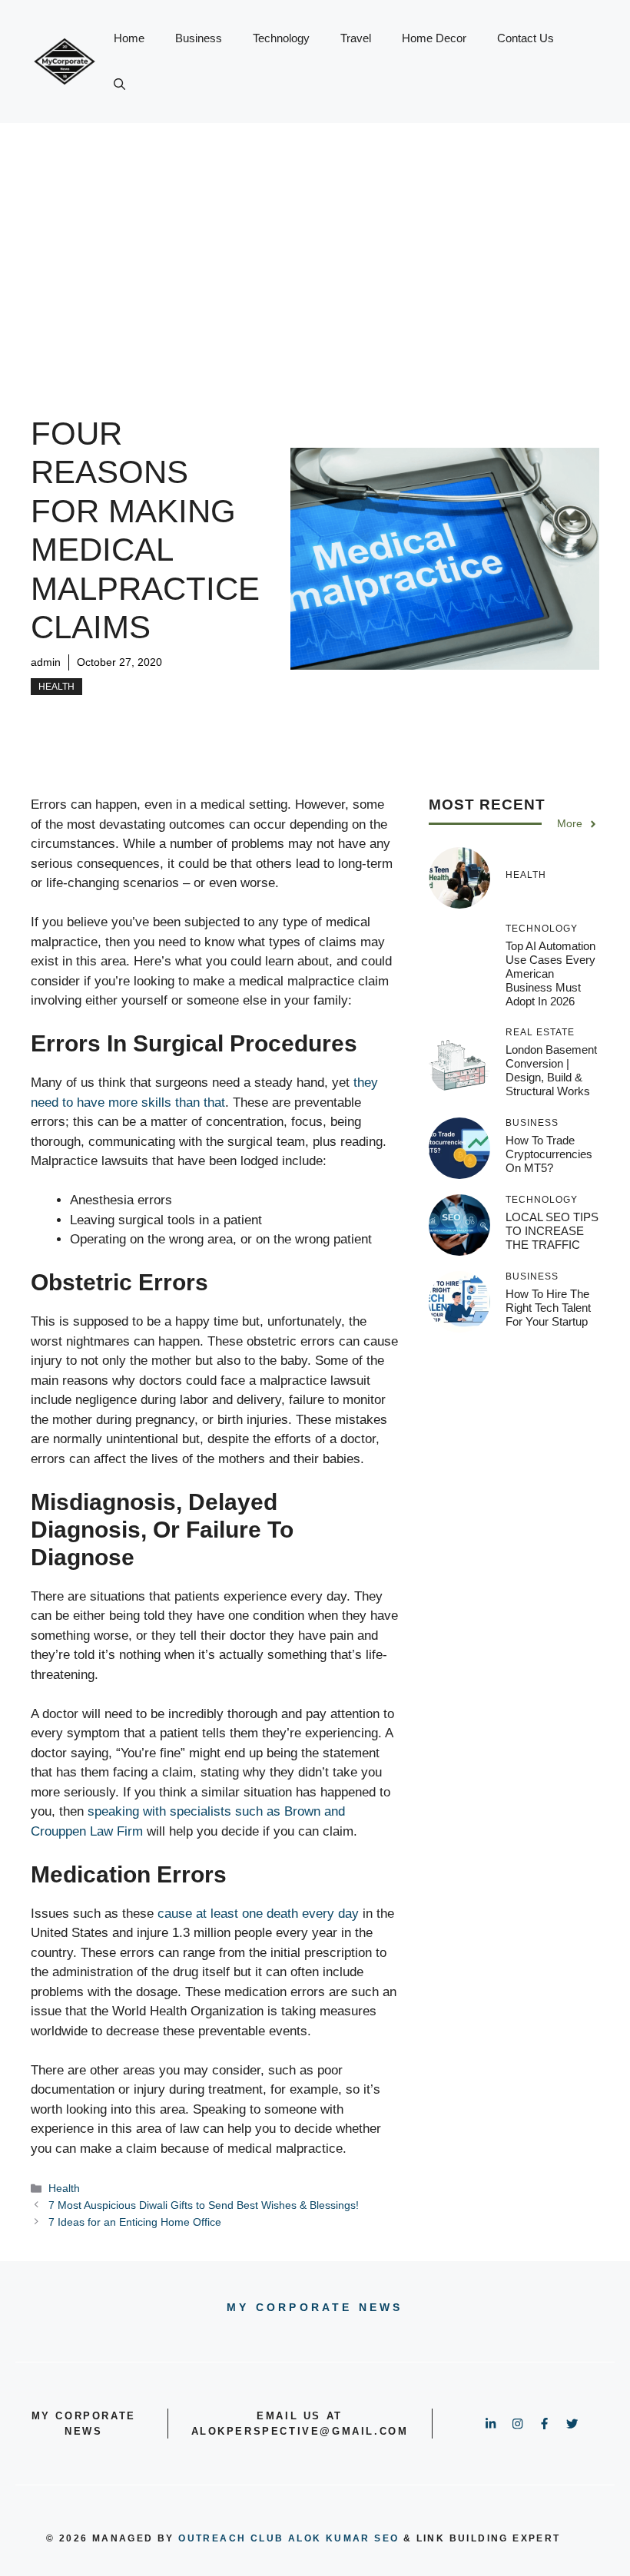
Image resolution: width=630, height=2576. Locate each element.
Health (56, 687)
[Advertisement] (315, 238)
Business (199, 38)
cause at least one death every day (258, 1914)
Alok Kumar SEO (344, 2538)
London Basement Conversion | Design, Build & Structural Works (551, 1070)
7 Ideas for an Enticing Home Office (135, 2222)
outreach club (231, 2538)
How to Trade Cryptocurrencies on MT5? (549, 1154)
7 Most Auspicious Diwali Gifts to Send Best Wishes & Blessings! (204, 2205)
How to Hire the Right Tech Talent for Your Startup (548, 1308)
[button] (119, 84)
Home (129, 38)
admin (46, 662)
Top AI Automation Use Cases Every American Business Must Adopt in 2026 (550, 973)
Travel (356, 38)
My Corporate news (315, 2307)
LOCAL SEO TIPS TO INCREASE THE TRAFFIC (552, 1231)
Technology (281, 38)
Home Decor (434, 38)
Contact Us (526, 38)
